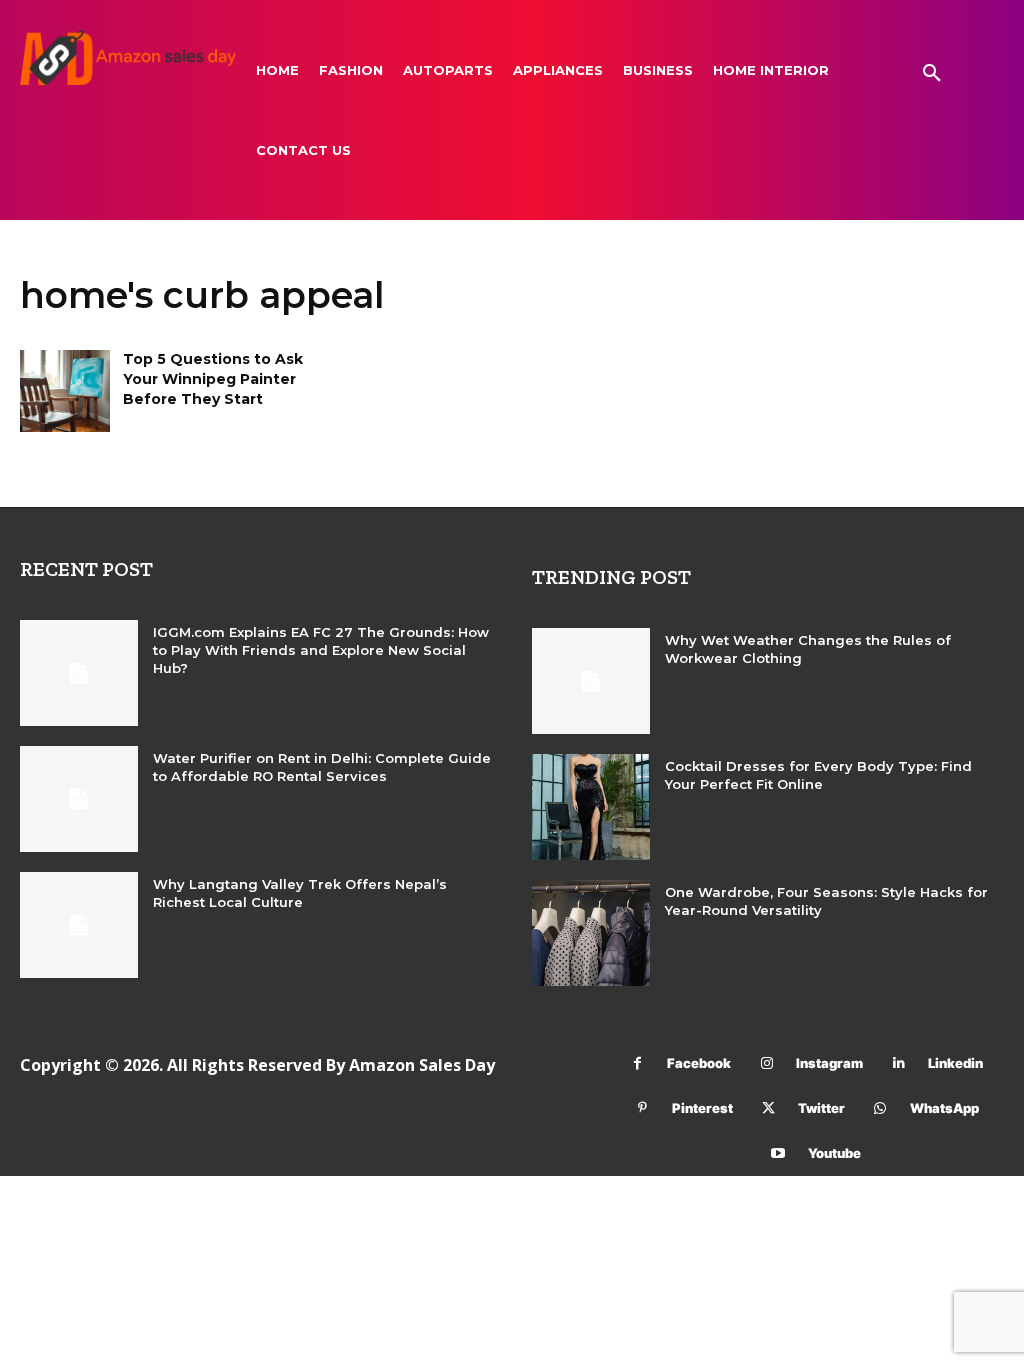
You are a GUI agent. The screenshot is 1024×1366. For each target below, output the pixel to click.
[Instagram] (766, 1063)
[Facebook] (637, 1063)
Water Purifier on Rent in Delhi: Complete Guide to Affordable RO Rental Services (322, 767)
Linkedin (955, 1063)
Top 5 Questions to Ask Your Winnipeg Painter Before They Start (213, 378)
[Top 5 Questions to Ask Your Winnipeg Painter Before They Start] (65, 390)
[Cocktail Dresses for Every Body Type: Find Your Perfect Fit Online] (591, 807)
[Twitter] (768, 1108)
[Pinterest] (642, 1108)
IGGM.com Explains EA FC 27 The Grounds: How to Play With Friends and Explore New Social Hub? (321, 650)
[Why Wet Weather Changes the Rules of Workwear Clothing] (591, 681)
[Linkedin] (898, 1063)
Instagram (829, 1063)
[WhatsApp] (880, 1108)
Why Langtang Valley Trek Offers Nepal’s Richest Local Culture (300, 893)
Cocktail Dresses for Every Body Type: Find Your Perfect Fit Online (818, 775)
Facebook (699, 1063)
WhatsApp (944, 1108)
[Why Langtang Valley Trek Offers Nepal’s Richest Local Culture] (79, 925)
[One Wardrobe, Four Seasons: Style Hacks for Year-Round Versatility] (591, 933)
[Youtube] (778, 1153)
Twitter (821, 1108)
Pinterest (702, 1108)
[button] (932, 74)
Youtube (834, 1153)
